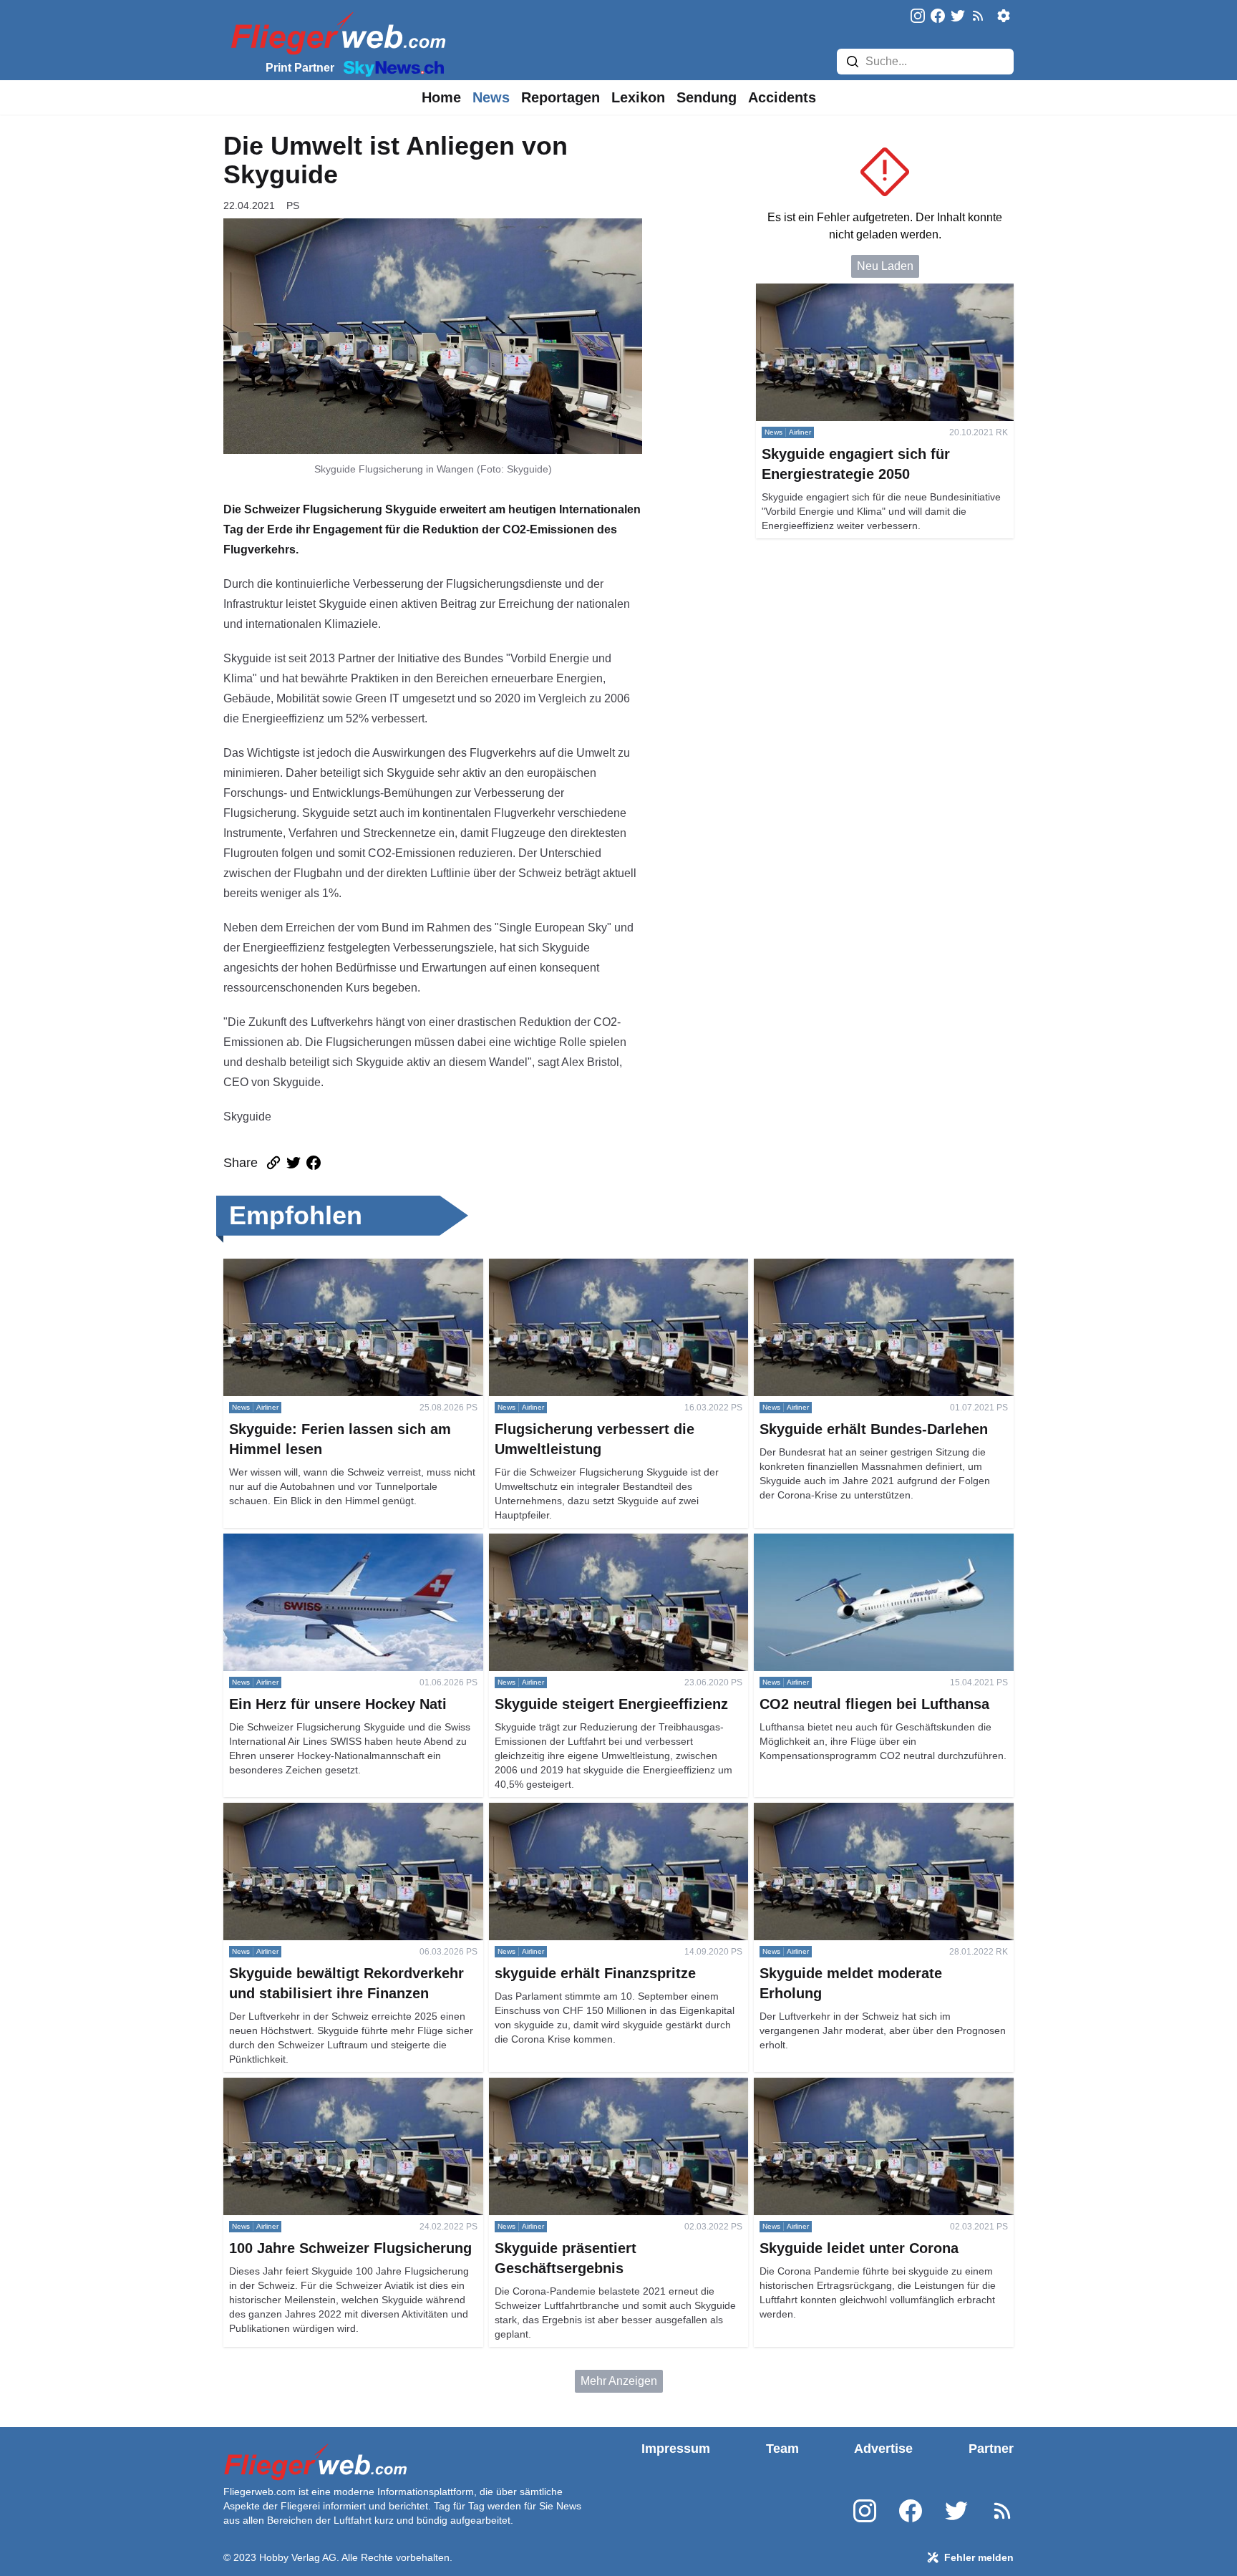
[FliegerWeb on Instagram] (918, 17)
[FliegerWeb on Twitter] (958, 17)
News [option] (491, 97)
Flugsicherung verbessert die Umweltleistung (603, 1267)
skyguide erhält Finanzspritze (563, 1811)
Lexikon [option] (638, 97)
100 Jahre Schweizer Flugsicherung (315, 2086)
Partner (991, 2449)
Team (782, 2449)
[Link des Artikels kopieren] (273, 1163)
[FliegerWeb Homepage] (335, 33)
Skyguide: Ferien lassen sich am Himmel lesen (343, 1267)
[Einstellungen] (1004, 16)
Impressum (676, 2449)
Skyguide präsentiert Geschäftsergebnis (590, 2086)
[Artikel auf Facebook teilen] (314, 1163)
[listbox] (441, 97)
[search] (853, 62)
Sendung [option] (707, 97)
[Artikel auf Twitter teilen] (294, 1163)
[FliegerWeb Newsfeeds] (978, 16)
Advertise (883, 2449)
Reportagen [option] (561, 97)
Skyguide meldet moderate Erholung (847, 1811)
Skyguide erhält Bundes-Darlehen (840, 1267)
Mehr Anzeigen (619, 2381)
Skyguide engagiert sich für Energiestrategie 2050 (883, 292)
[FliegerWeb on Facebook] (938, 17)
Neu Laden (885, 266)
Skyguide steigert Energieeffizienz (576, 1542)
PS (293, 205)
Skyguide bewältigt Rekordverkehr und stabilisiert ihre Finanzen (349, 1820)
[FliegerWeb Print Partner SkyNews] (391, 67)
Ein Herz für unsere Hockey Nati (305, 1542)
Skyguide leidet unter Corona (828, 2086)
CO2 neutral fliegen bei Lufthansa (839, 1542)
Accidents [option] (782, 97)
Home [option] (441, 97)
